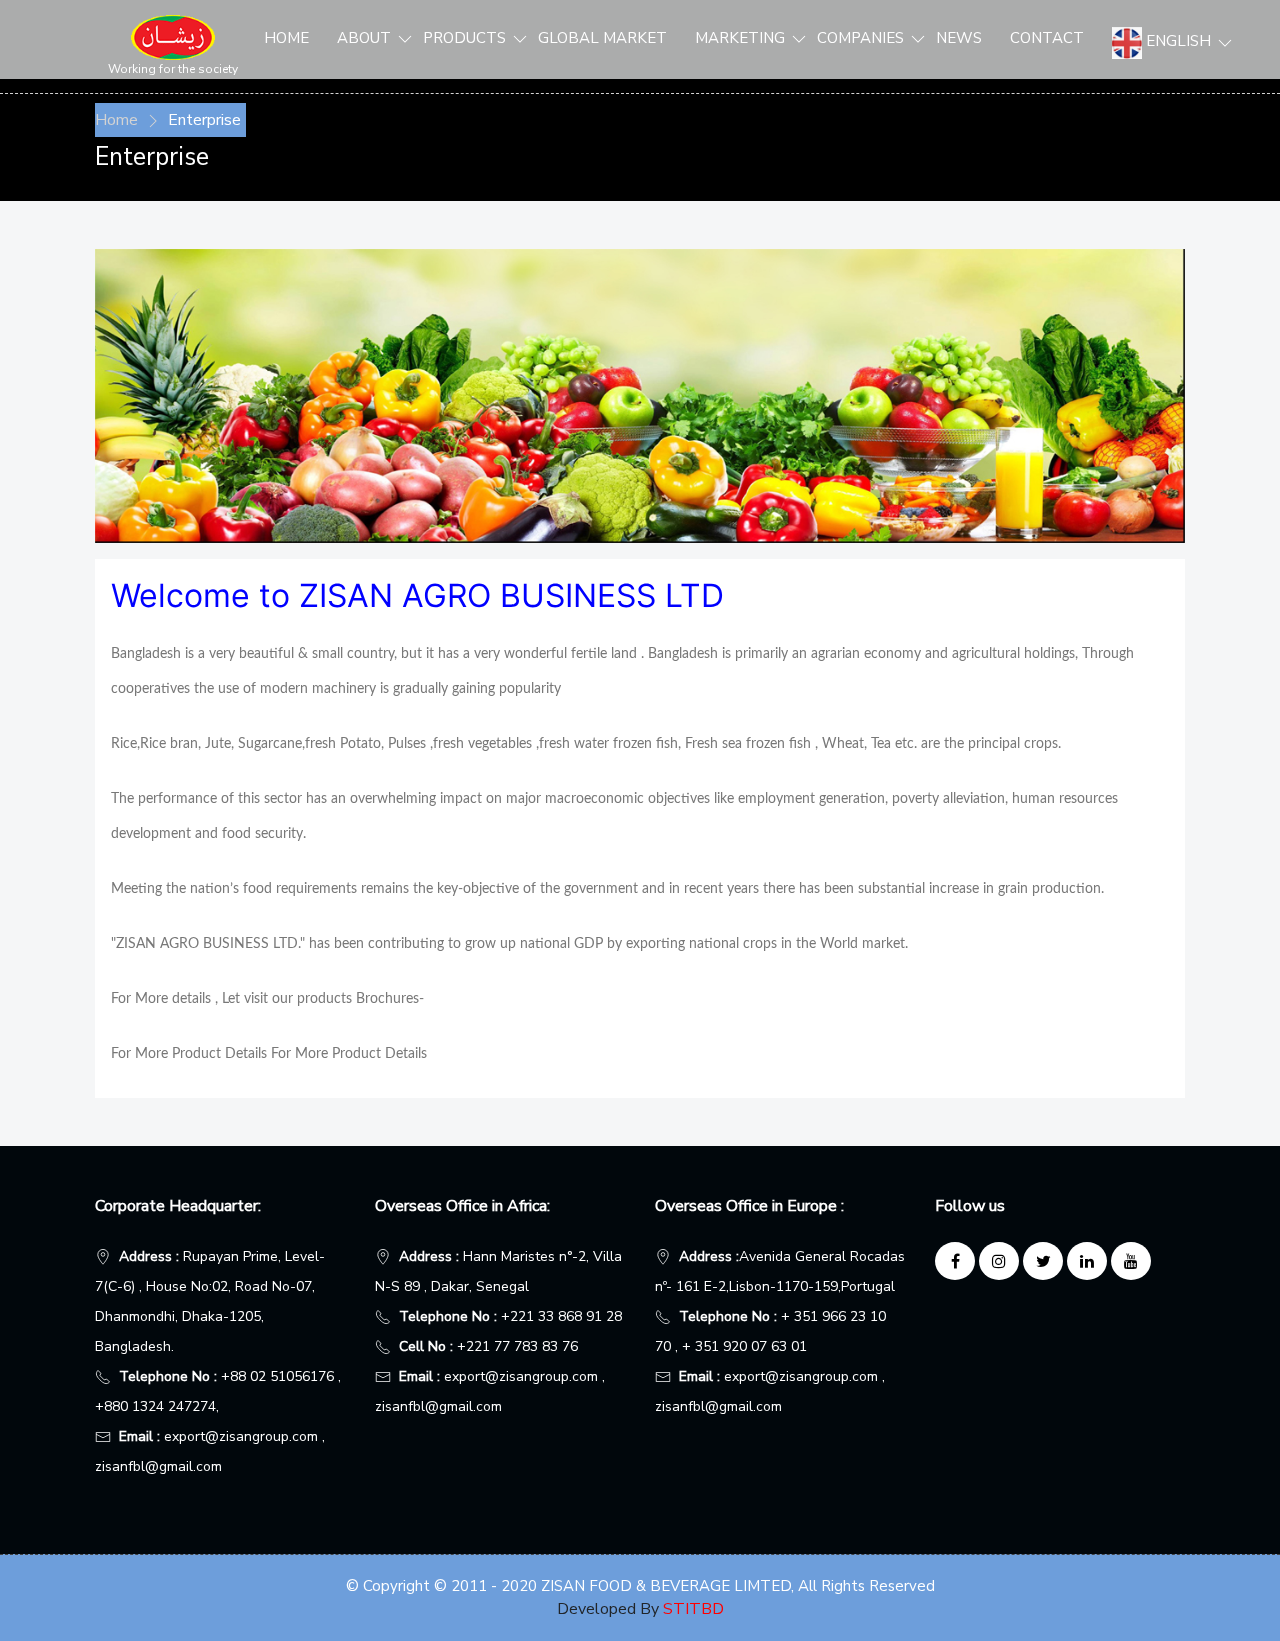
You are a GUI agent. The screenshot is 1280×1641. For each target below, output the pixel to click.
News (959, 38)
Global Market (602, 38)
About (366, 38)
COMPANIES (862, 38)
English (1163, 41)
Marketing (742, 38)
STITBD (693, 1609)
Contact (1047, 38)
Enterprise (204, 120)
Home (286, 38)
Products (466, 38)
